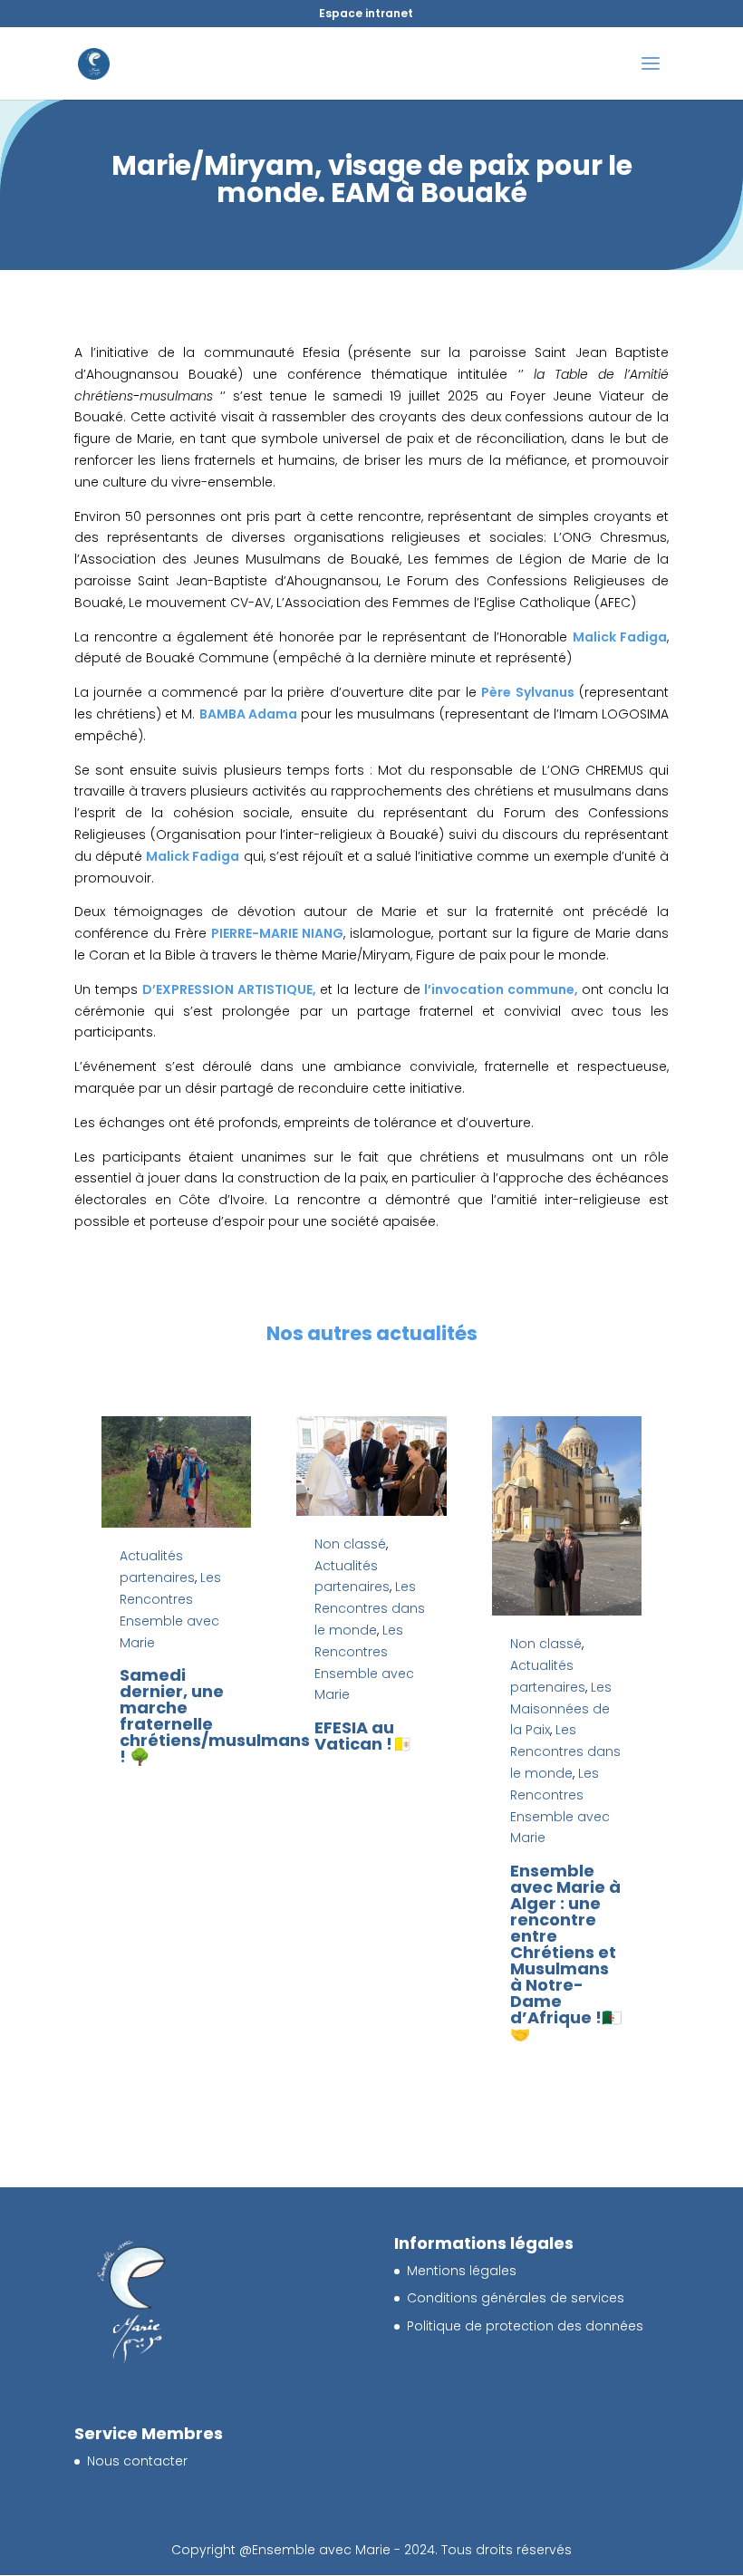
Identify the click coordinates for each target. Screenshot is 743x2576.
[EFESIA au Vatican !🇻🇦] (371, 1466)
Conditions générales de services (516, 2298)
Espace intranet (366, 13)
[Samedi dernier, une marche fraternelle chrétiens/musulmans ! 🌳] (176, 1472)
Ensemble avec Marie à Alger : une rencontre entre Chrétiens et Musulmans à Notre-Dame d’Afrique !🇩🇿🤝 (566, 1952)
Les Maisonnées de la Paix (561, 1709)
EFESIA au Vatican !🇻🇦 (363, 1736)
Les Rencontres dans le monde (370, 1608)
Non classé (350, 1544)
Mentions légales (462, 2271)
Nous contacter (137, 2461)
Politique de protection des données (525, 2326)
